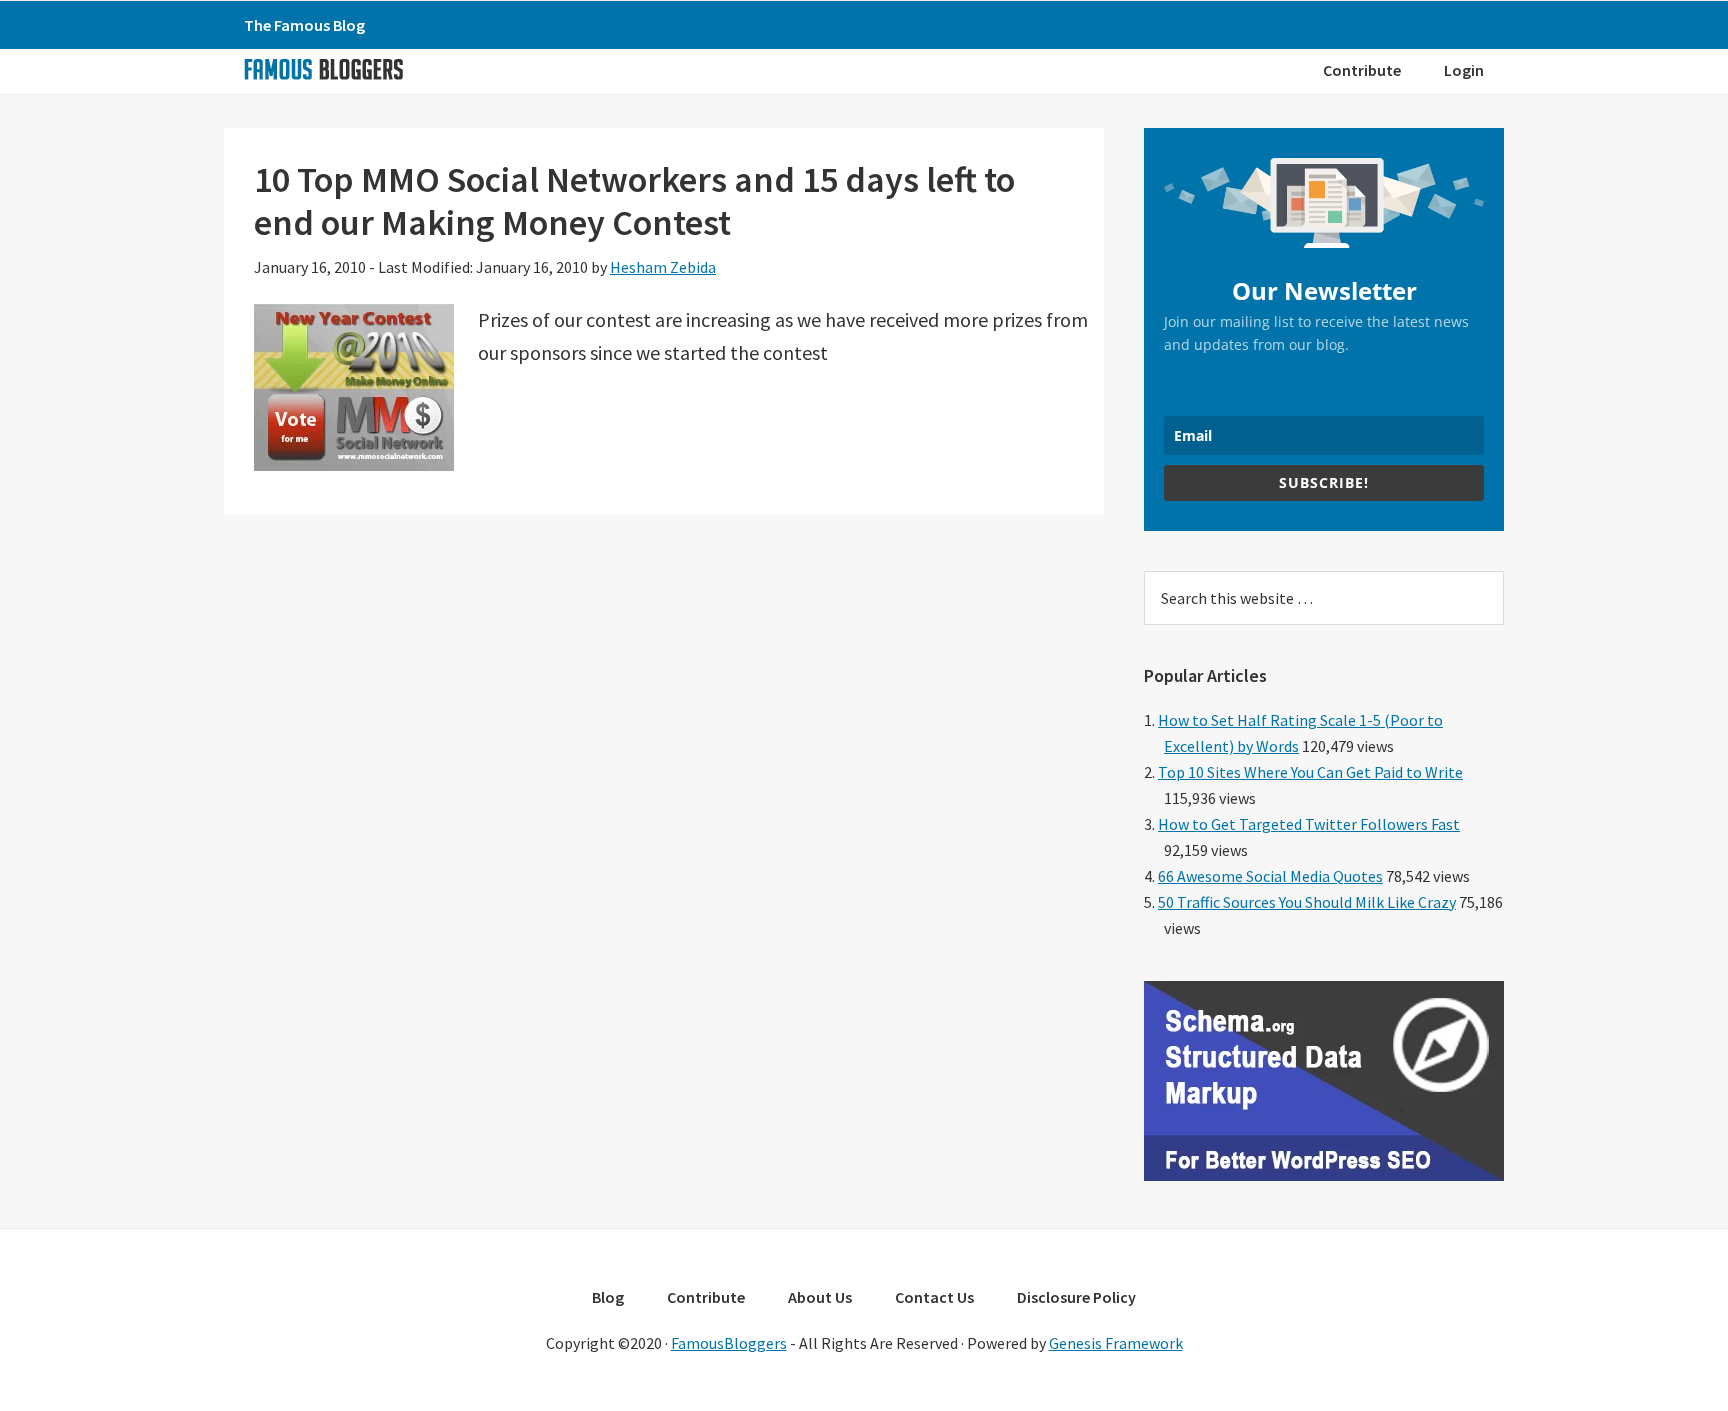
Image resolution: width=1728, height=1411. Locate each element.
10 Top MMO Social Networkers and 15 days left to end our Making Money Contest (634, 201)
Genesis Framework (1116, 1343)
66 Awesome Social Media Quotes (1270, 876)
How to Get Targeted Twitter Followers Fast (1309, 824)
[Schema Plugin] (1324, 1175)
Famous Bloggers (323, 69)
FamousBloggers (729, 1343)
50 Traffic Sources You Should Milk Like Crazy (1307, 902)
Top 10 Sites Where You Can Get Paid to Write (1310, 772)
